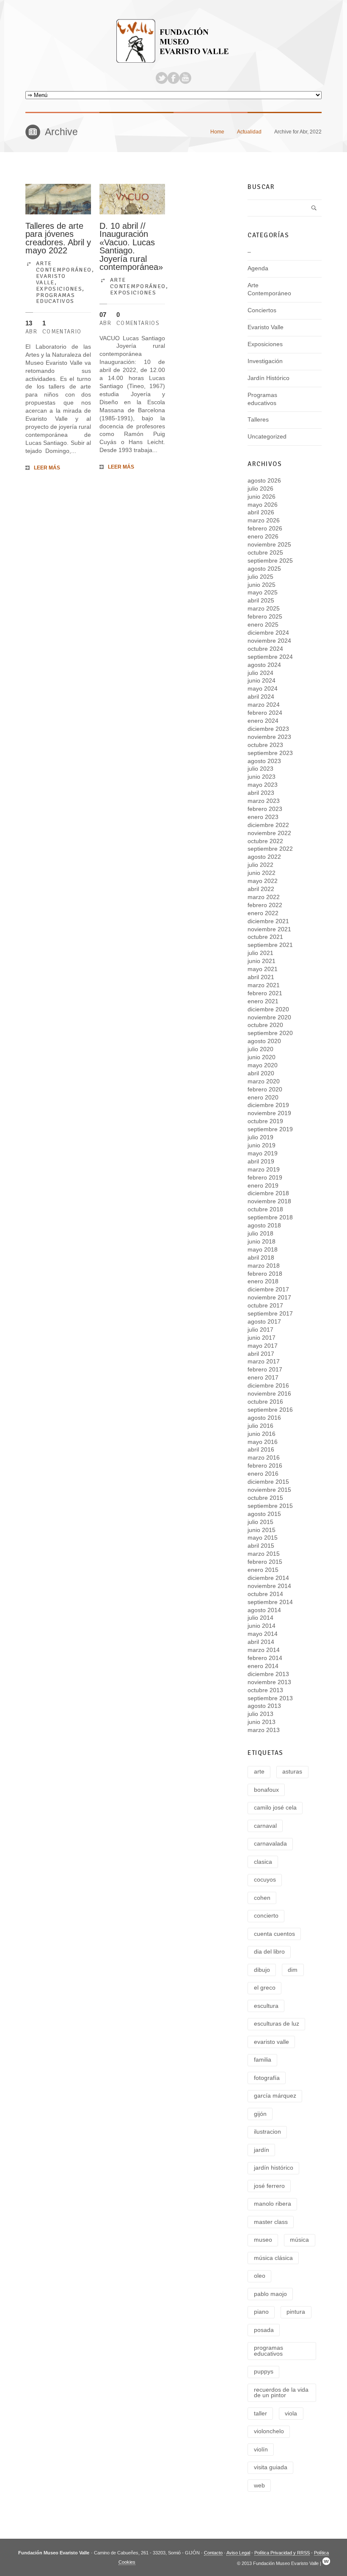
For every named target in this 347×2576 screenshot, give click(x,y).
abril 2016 (261, 1450)
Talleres (258, 420)
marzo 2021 (264, 985)
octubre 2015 (265, 1498)
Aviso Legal (238, 2553)
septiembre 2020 (270, 1033)
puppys (264, 2372)
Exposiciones (59, 289)
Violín (261, 2450)
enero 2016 (263, 1474)
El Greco (265, 1988)
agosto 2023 (264, 761)
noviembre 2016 (269, 1394)
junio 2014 (262, 1626)
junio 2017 (262, 1338)
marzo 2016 (264, 1458)
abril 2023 (261, 793)
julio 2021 (260, 953)
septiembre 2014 (270, 1602)
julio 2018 (260, 1234)
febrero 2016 (265, 1466)
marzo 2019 (264, 1170)
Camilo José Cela (275, 1808)
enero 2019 (263, 1186)
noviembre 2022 (269, 833)
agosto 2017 (264, 1322)
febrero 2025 (265, 617)
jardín (262, 2150)
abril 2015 (261, 1546)
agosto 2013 (264, 1706)
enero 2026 (263, 537)
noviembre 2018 (269, 1201)
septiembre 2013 (270, 1698)
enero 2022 (263, 913)
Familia (263, 2060)
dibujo (262, 1970)
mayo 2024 (263, 689)
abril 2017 (261, 1354)
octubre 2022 (265, 841)
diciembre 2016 (268, 1386)
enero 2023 (263, 817)
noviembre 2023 (269, 737)
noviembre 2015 (269, 1490)
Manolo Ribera (273, 2204)
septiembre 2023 (270, 753)
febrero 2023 (265, 809)
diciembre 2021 (268, 921)
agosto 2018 (264, 1226)
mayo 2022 (263, 881)
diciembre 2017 (268, 1289)
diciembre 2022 (268, 825)
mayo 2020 (263, 1065)
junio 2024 (262, 681)
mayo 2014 (263, 1634)
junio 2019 (262, 1145)
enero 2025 (263, 625)
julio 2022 (260, 865)
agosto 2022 (264, 857)
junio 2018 (262, 1242)
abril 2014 (261, 1642)
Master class (271, 2222)
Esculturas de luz (277, 2024)
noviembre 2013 (269, 1682)
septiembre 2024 (270, 657)
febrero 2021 (265, 993)
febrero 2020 (265, 1090)
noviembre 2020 (269, 1017)
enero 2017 (263, 1378)
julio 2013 (260, 1714)
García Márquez (275, 2096)
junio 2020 (262, 1057)
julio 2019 (260, 1137)
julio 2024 (260, 673)
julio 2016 (260, 1426)
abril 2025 (261, 601)
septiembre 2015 (270, 1506)
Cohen (262, 1898)
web (259, 2486)
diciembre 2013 (268, 1674)
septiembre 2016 (270, 1410)
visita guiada (271, 2467)
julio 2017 (260, 1330)
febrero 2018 (265, 1274)
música (299, 2240)
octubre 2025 (265, 553)
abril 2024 (261, 697)
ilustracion (267, 2132)
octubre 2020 (265, 1025)
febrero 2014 (265, 1658)
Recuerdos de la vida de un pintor (281, 2393)
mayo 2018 (263, 1250)
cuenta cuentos (274, 1934)
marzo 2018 (264, 1266)
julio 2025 (260, 577)
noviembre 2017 (269, 1298)
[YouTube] (185, 78)
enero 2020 (263, 1098)
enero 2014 (263, 1666)
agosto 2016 (264, 1418)
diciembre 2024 (268, 633)
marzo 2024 (264, 705)
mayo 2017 (263, 1346)
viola (291, 2414)
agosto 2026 (264, 481)
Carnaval (265, 1826)
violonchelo (269, 2431)
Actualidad (249, 132)
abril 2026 (261, 512)
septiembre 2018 (270, 1217)
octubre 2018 (265, 1209)
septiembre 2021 (270, 945)
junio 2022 (262, 873)
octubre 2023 (265, 745)
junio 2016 (262, 1434)
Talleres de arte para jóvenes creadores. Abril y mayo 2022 (58, 238)
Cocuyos (265, 1880)
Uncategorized (267, 437)
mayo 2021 (263, 969)
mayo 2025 (263, 593)
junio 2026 (262, 497)
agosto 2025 (264, 569)
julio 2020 (260, 1049)
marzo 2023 (264, 801)
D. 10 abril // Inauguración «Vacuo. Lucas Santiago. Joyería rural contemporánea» (131, 247)
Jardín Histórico (269, 378)
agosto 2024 (264, 665)
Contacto (213, 2553)
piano (261, 2312)
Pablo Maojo (270, 2294)
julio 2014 (260, 1618)
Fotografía (267, 2078)
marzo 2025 (264, 609)
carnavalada (270, 1844)
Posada (264, 2330)
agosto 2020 (264, 1041)
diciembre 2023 (268, 729)
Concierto (266, 1916)
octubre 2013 (265, 1690)
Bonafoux (266, 1790)
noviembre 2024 (269, 641)
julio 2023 (260, 769)
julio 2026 (260, 489)
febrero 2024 (265, 713)
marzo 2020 (264, 1081)
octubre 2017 (265, 1306)
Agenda (258, 268)
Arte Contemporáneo (64, 266)
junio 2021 (262, 961)
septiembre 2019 (270, 1129)
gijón (260, 2114)
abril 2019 (261, 1162)
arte (259, 1772)
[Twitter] (162, 78)
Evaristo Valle (51, 279)
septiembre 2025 (270, 561)
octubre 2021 (265, 937)
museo (263, 2240)
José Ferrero (269, 2186)
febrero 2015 (265, 1562)
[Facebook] (173, 78)
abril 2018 (261, 1258)
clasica (263, 1862)
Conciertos (262, 310)
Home (217, 132)
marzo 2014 (264, 1650)
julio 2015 (260, 1522)
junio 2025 (262, 585)
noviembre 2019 (269, 1113)
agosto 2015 (264, 1514)
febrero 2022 (265, 905)
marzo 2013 (264, 1730)
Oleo (260, 2276)
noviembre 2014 (269, 1586)
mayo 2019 (263, 1153)
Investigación (265, 361)
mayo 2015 (263, 1538)
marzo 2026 (264, 520)
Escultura (266, 2006)
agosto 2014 (264, 1610)
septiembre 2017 (270, 1314)
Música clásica (273, 2258)
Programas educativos (55, 298)
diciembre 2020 (268, 1009)
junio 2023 (262, 777)
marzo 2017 (264, 1362)
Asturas (292, 1772)
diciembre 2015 (268, 1482)
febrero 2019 (265, 1178)
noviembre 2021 (269, 929)
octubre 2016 (265, 1402)
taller (260, 2414)
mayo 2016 (263, 1442)
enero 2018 (263, 1281)
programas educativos (269, 2351)
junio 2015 (262, 1530)
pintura (296, 2312)
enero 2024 (263, 721)
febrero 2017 (265, 1370)
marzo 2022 (264, 897)
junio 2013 (262, 1722)
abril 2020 (261, 1073)
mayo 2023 (263, 785)
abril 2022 (261, 889)
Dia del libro (269, 1952)
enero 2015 (263, 1570)
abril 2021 (261, 977)
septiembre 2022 (270, 849)
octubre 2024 (265, 649)
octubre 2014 (265, 1594)
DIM (293, 1970)
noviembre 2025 (269, 545)
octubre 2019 (265, 1121)
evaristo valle (271, 2042)
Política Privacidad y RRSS (282, 2553)
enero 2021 (263, 1001)
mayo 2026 (263, 505)
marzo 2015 (264, 1554)
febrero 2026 (265, 529)
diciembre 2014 (268, 1578)
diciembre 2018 (268, 1193)
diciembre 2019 (268, 1105)
